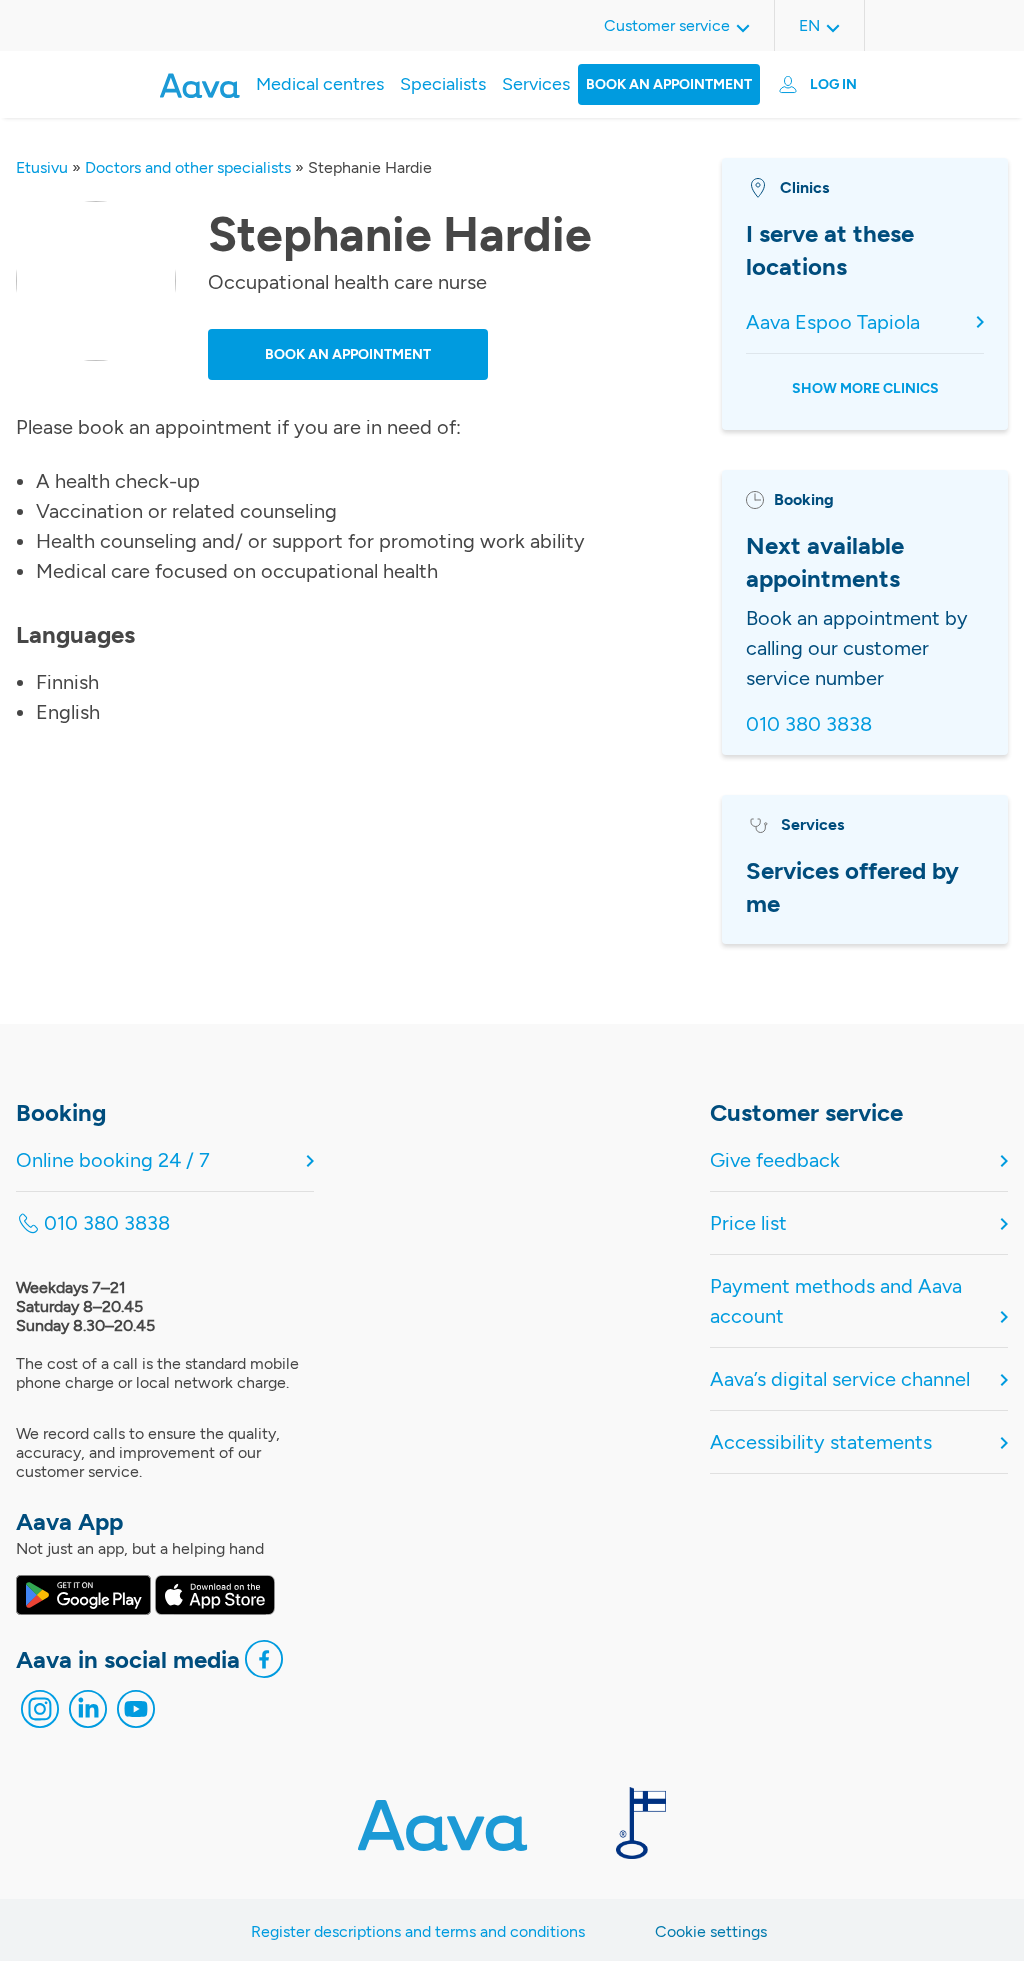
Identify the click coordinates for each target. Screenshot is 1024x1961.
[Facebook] (264, 1664)
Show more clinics (865, 388)
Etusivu (42, 167)
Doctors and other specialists (188, 167)
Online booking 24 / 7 (113, 1160)
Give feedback (775, 1160)
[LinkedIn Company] (88, 1714)
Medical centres (320, 84)
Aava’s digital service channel (840, 1379)
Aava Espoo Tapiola (833, 322)
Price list (748, 1223)
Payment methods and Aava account (836, 1301)
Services (536, 84)
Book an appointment (669, 84)
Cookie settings (711, 1931)
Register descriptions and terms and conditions (418, 1931)
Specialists (443, 84)
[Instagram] (40, 1714)
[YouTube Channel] (136, 1714)
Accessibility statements (821, 1442)
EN (809, 25)
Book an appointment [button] (348, 354)
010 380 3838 (809, 724)
